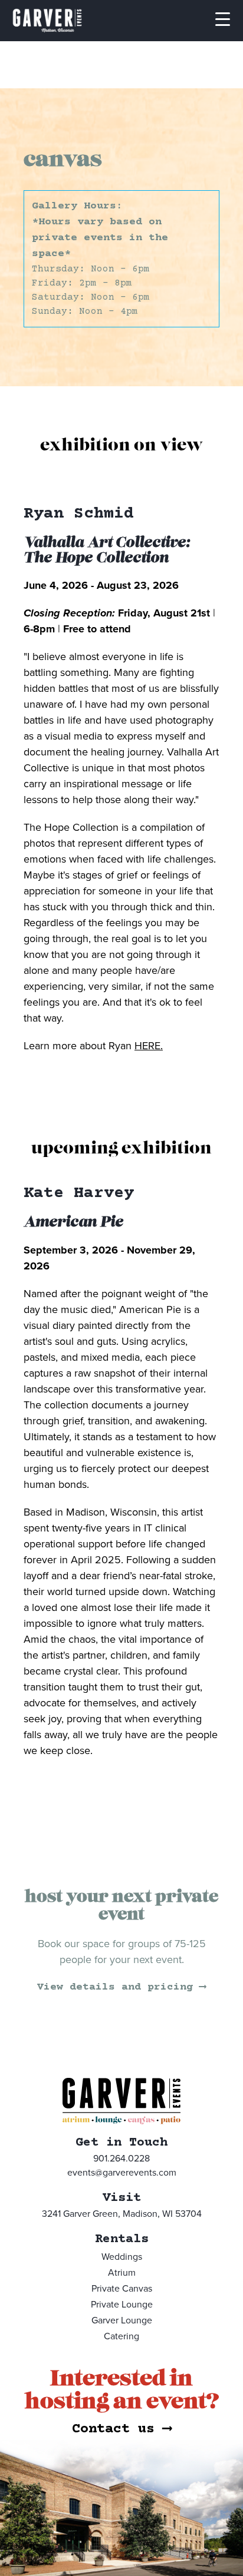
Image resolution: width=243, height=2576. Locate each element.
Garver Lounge (122, 2320)
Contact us (121, 2429)
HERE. (149, 1046)
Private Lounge (122, 2305)
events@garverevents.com (122, 2173)
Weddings (122, 2257)
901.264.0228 (121, 2159)
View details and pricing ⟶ (121, 1987)
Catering (121, 2336)
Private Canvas (122, 2289)
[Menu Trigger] (222, 18)
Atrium (122, 2273)
